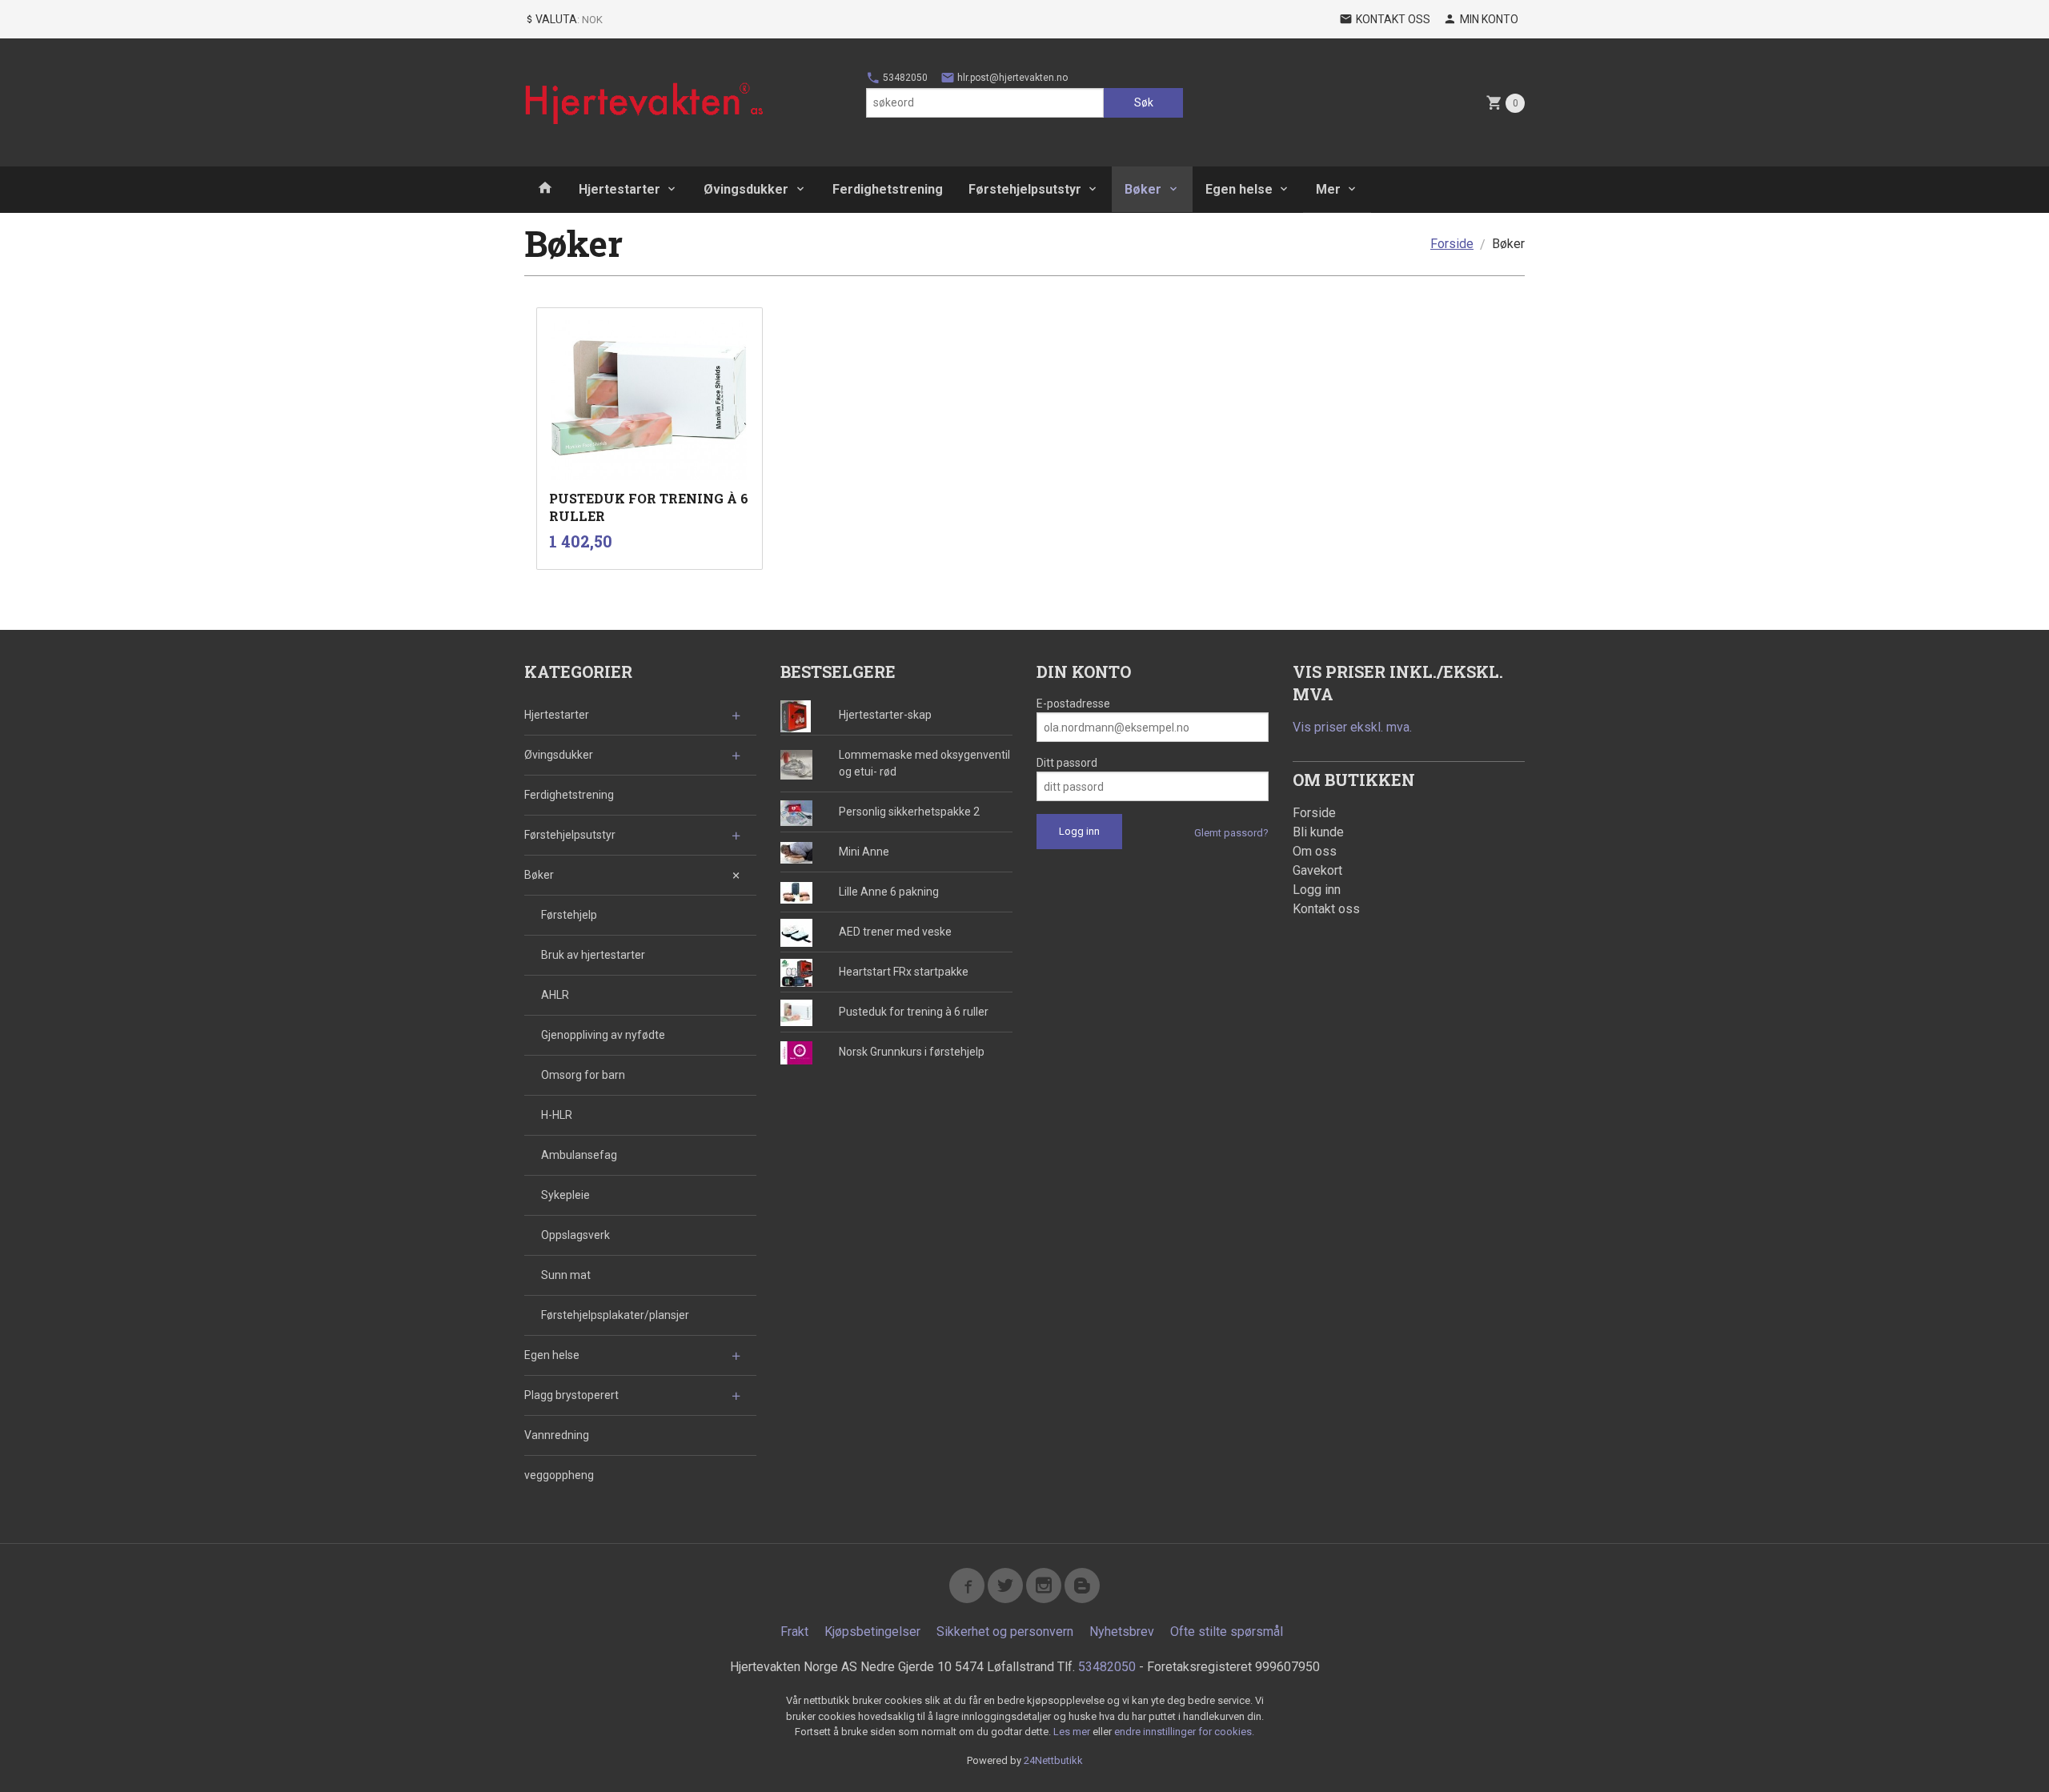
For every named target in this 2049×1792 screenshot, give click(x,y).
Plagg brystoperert (571, 1395)
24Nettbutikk (1053, 1760)
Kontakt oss (1326, 909)
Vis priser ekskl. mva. (1352, 727)
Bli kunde (1318, 832)
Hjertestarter (620, 189)
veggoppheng (559, 1475)
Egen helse (1239, 189)
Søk (1144, 102)
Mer (1328, 189)
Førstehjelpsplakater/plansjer (615, 1315)
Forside (1452, 244)
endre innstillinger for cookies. (1184, 1732)
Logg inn (1317, 890)
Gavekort (1317, 870)
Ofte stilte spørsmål (1227, 1632)
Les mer (1073, 1732)
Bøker (1143, 189)
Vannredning (557, 1435)
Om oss (1315, 851)
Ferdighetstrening (888, 189)
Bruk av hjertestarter (593, 955)
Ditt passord (1067, 763)
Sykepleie (565, 1195)
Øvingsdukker (746, 189)
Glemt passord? (1231, 833)
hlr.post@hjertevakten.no (1011, 78)
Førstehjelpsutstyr (1025, 189)
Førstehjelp (569, 915)
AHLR (555, 995)
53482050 (904, 78)
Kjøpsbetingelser (872, 1632)
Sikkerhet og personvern (1005, 1632)
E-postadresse (1073, 704)
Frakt (794, 1632)
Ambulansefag (579, 1155)
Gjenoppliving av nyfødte (603, 1035)
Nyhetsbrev (1122, 1632)
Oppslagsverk (575, 1235)
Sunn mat (566, 1275)
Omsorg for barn (583, 1075)
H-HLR (557, 1115)
